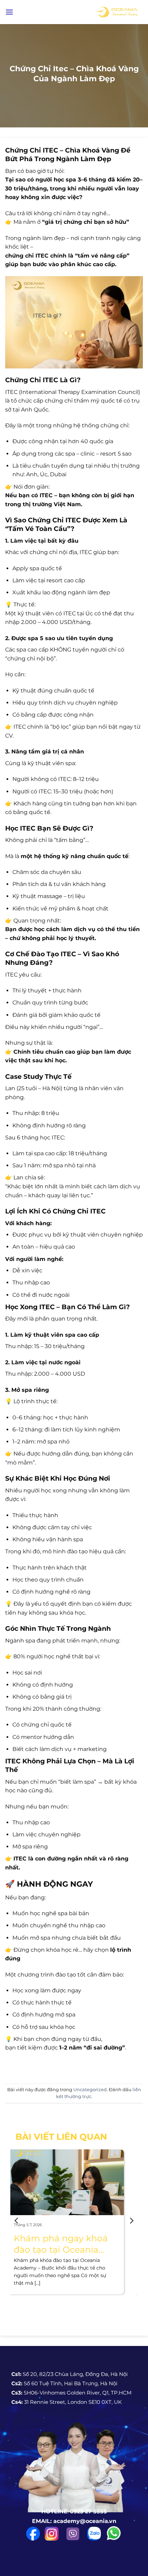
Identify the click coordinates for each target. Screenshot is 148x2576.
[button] (9, 12)
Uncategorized (90, 2090)
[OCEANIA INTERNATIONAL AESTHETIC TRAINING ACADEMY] (117, 12)
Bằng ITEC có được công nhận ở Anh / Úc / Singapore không (73, 2244)
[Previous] (17, 2220)
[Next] (131, 2220)
